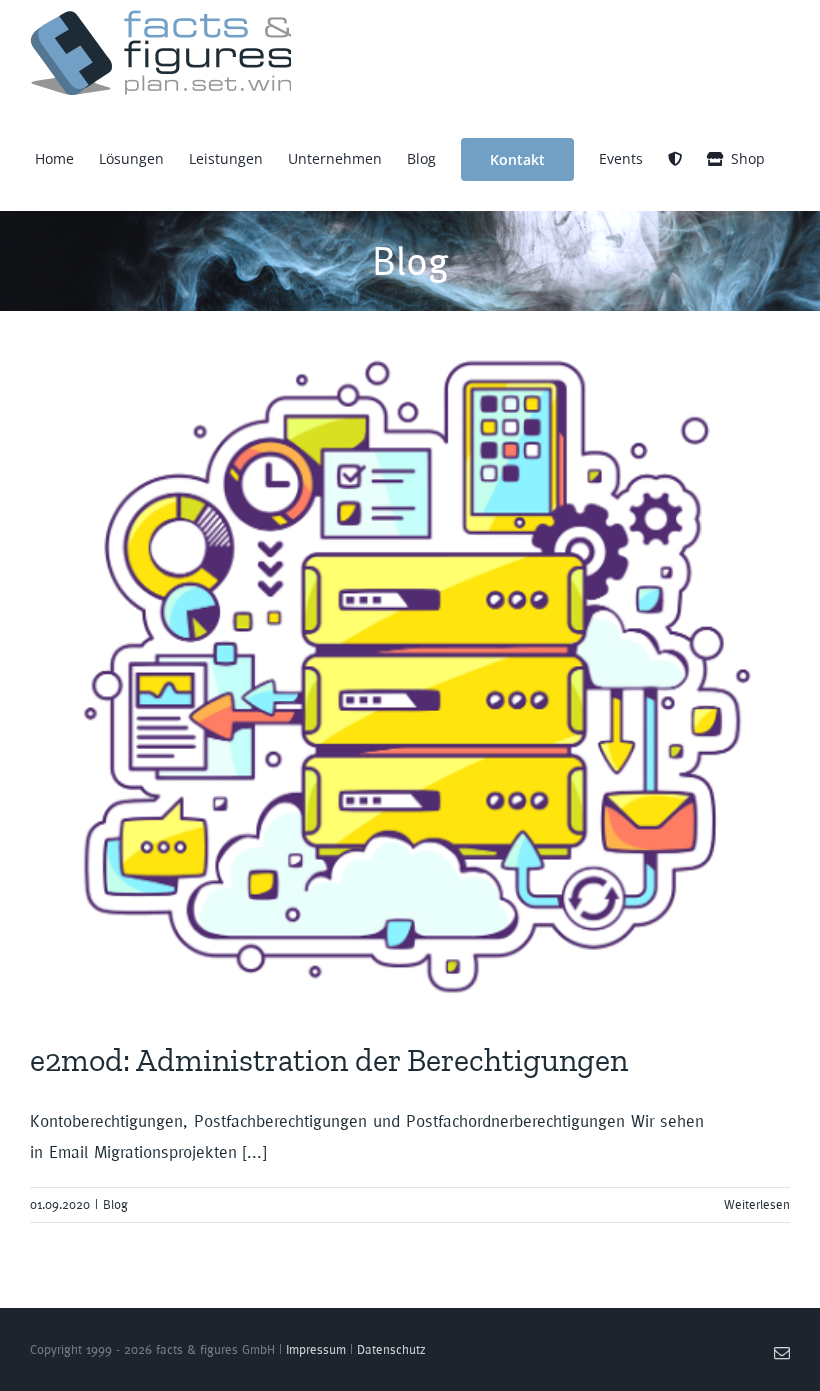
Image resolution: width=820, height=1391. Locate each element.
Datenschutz (391, 1349)
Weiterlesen (757, 1204)
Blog (115, 1204)
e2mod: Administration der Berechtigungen (329, 1060)
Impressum (316, 1349)
